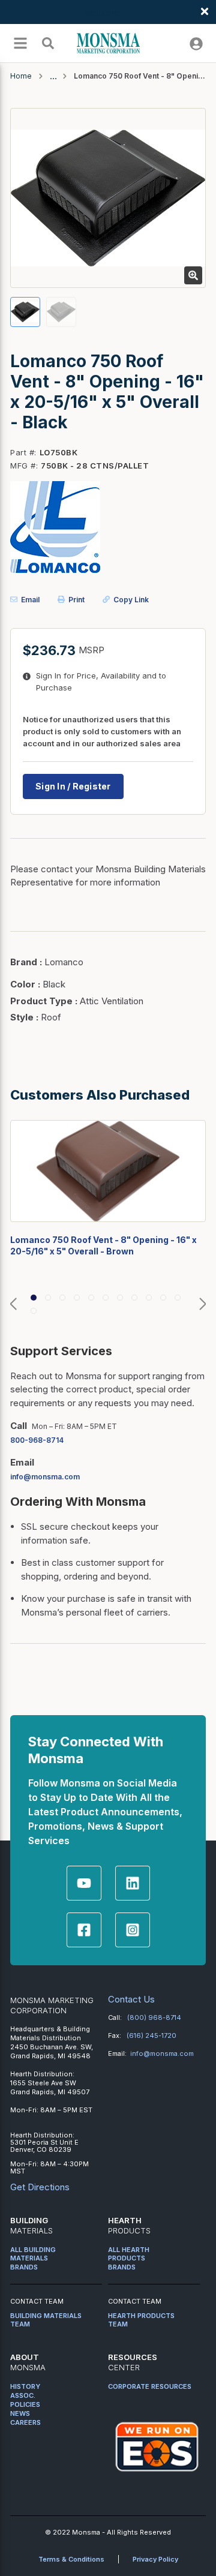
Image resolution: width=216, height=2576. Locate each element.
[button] (13, 1304)
